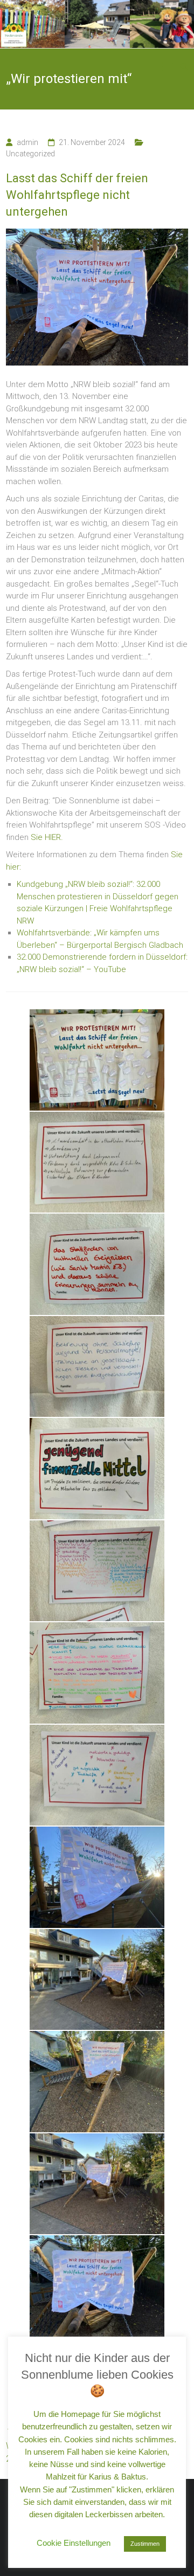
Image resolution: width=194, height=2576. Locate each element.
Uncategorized (30, 154)
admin (27, 142)
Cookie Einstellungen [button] (74, 2543)
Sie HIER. (47, 837)
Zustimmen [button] (145, 2544)
